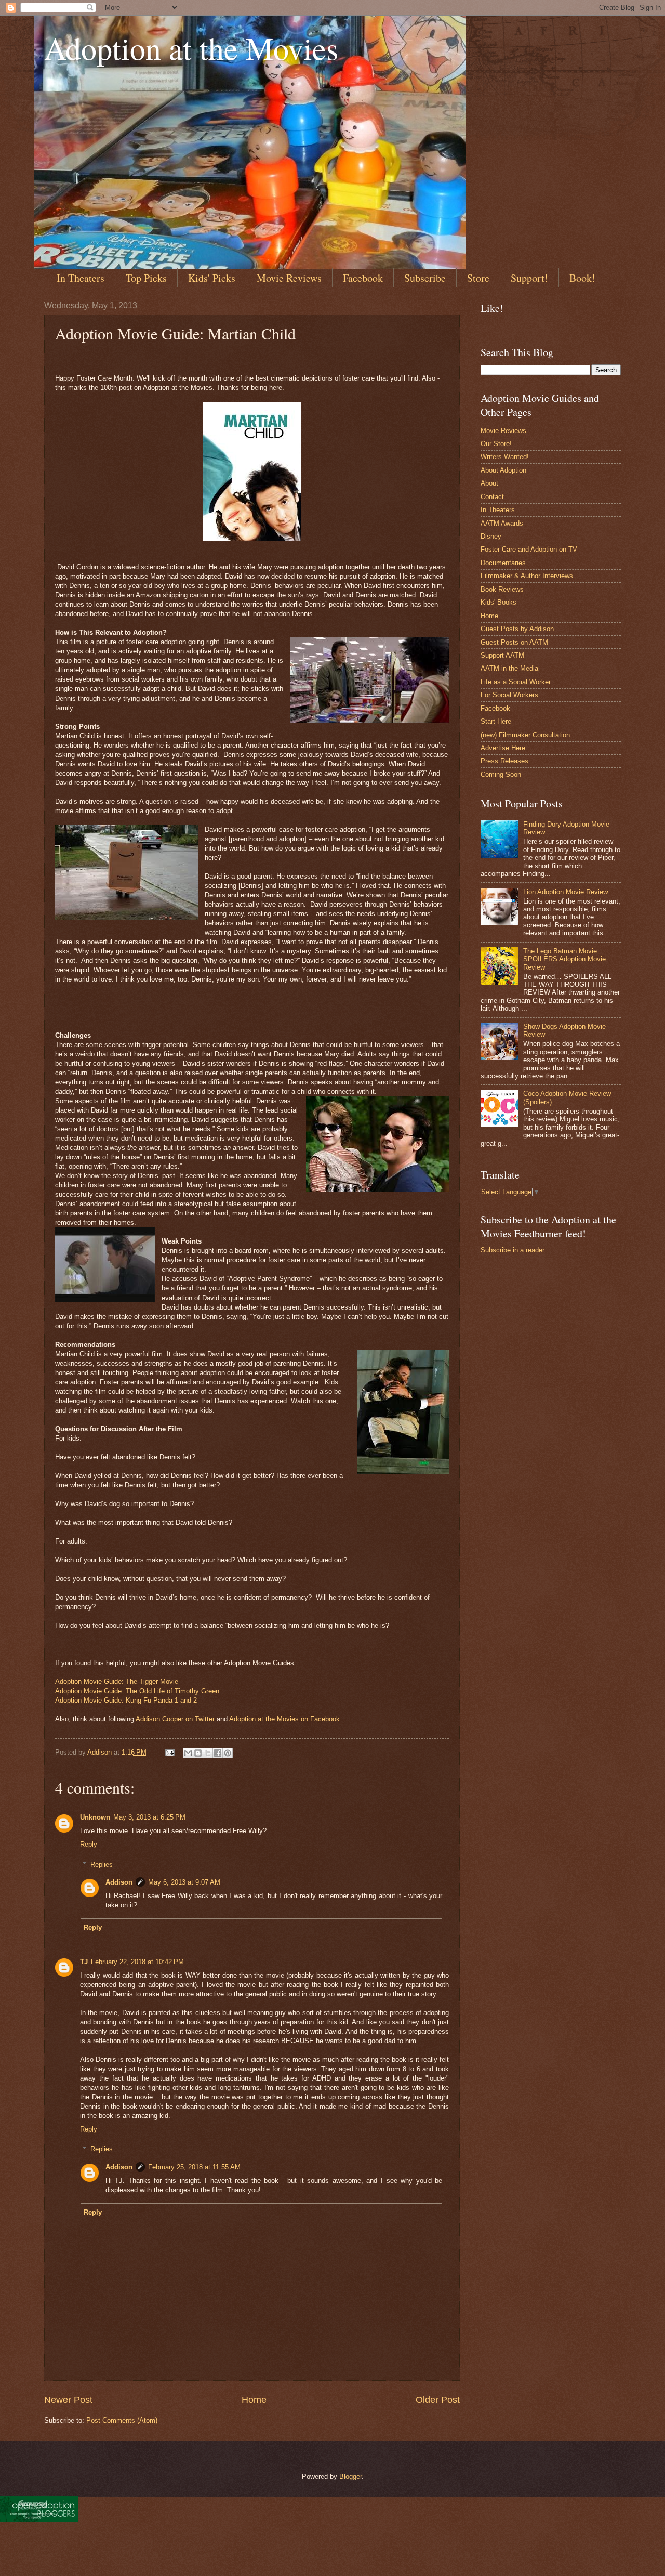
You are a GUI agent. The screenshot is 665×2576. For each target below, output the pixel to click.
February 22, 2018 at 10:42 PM (137, 1962)
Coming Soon (501, 774)
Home (254, 2400)
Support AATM (502, 655)
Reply (89, 1844)
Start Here (496, 721)
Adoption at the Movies (191, 48)
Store (478, 278)
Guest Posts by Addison (517, 629)
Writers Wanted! (505, 457)
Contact (492, 497)
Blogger (350, 2476)
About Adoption (503, 470)
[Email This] (188, 1753)
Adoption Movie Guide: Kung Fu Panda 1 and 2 (126, 1700)
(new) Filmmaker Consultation (525, 735)
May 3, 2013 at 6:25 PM (149, 1817)
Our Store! (496, 444)
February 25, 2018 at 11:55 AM (194, 2167)
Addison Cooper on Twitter (176, 1719)
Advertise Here (503, 748)
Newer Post (68, 2400)
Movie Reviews (289, 278)
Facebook (363, 278)
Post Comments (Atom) (122, 2420)
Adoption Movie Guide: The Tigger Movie (117, 1682)
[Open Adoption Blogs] (39, 2520)
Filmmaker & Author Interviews (527, 576)
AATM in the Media (509, 668)
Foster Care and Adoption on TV (529, 549)
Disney (491, 536)
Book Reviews (502, 589)
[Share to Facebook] (218, 1753)
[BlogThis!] (198, 1753)
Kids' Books (498, 602)
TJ (84, 1962)
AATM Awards (502, 523)
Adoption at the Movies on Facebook (284, 1719)
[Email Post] (169, 1752)
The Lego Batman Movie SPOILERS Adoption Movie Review (564, 959)
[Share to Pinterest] (228, 1753)
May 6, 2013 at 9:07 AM (184, 1882)
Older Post (438, 2400)
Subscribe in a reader (513, 1250)
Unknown (95, 1817)
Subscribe (425, 278)
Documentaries (503, 563)
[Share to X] (208, 1753)
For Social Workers (509, 695)
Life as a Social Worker (516, 682)
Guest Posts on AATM (514, 642)
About (489, 483)
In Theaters (81, 278)
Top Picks (146, 278)
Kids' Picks (212, 278)
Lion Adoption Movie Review (566, 892)
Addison (119, 1882)
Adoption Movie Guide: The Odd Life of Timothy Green (137, 1691)
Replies (102, 1864)
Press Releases (504, 761)
